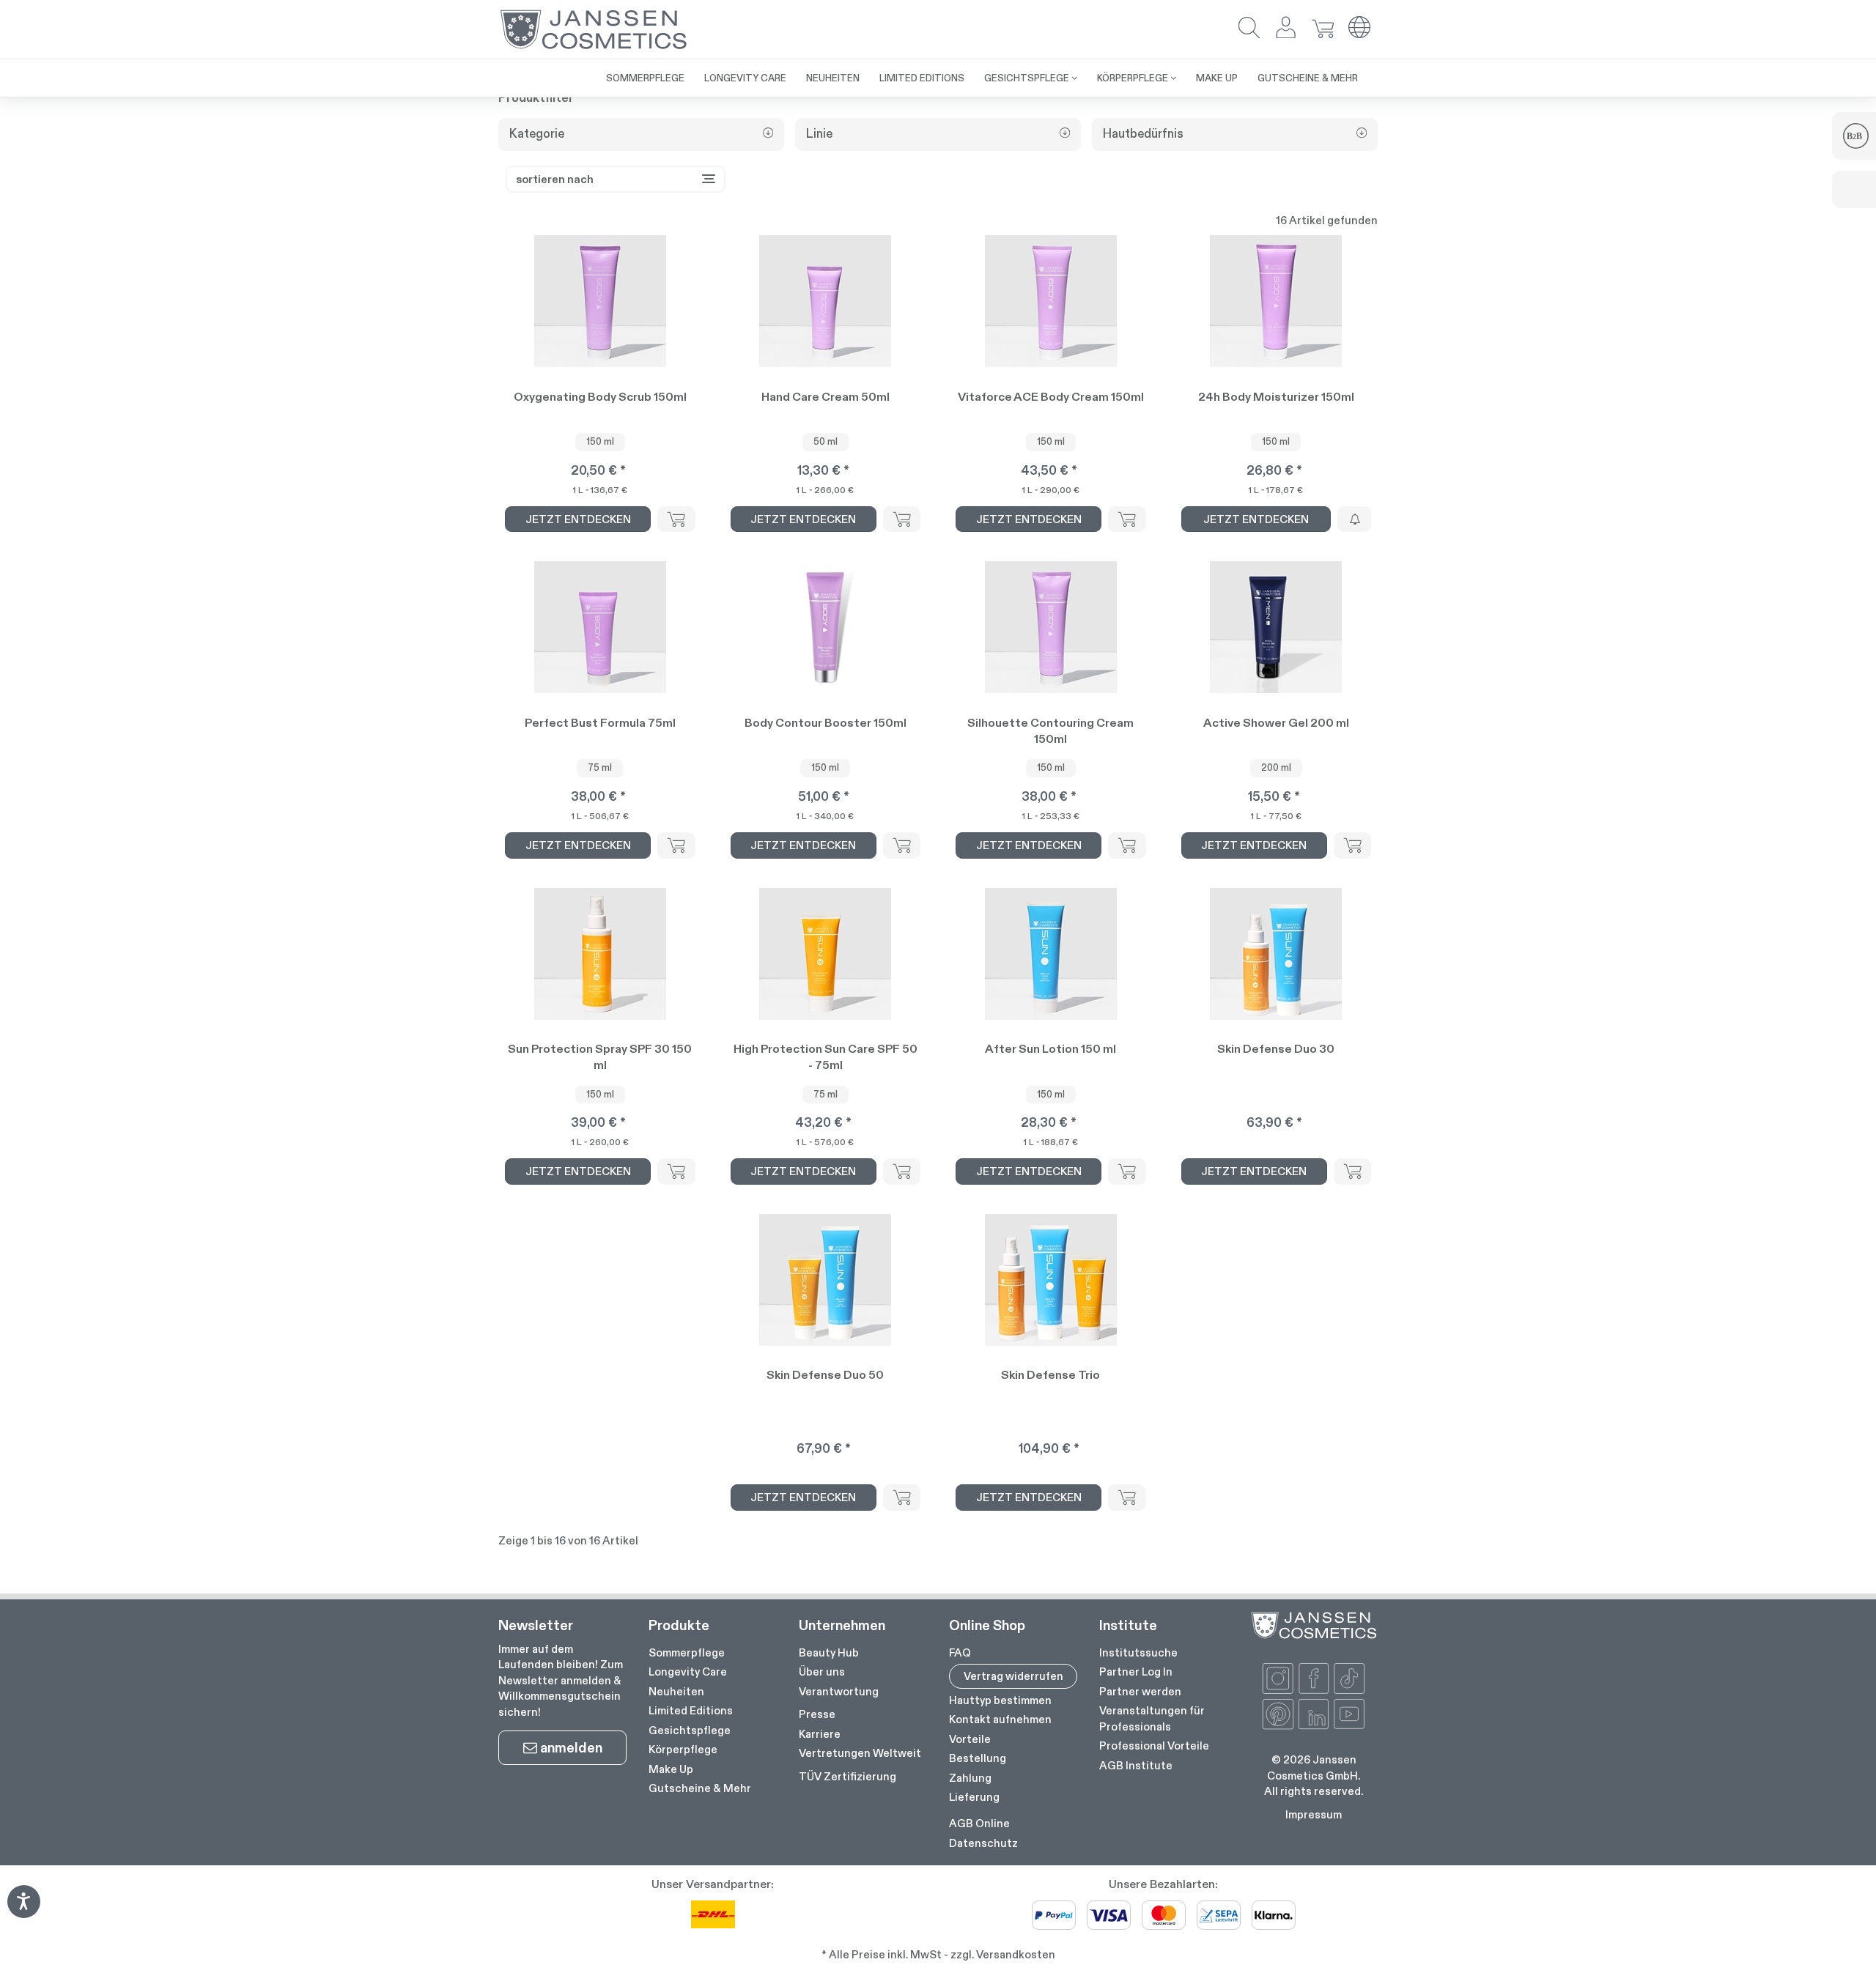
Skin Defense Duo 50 (825, 1375)
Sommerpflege (687, 1652)
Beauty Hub (829, 1652)
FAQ (960, 1652)
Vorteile (970, 1739)
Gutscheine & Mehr (700, 1788)
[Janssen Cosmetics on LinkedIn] (1314, 1714)
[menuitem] (645, 78)
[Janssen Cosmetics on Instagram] (1278, 1678)
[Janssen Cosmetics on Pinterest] (1278, 1714)
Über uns (822, 1672)
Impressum (1314, 1814)
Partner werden (1140, 1691)
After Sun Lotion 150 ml (1050, 1049)
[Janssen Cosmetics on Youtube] (1349, 1714)
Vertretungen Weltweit (860, 1753)
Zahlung (970, 1778)
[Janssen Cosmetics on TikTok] (1349, 1678)
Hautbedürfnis (1143, 134)
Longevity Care (688, 1672)
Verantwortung (839, 1691)
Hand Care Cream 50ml (826, 397)
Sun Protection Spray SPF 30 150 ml (600, 1057)
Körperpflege (683, 1749)
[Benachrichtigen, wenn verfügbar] (1354, 519)
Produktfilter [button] (536, 98)
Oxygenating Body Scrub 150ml (600, 397)
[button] (1249, 29)
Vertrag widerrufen (1013, 1676)
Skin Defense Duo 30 (1276, 1049)
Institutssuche (1138, 1652)
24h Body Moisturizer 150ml (1276, 397)
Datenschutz (983, 1843)
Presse (817, 1714)
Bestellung (978, 1758)
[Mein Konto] (1286, 29)
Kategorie (537, 134)
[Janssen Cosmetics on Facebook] (1314, 1678)
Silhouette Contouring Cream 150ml (1050, 731)
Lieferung (974, 1797)
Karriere (820, 1734)
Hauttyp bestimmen (1000, 1700)
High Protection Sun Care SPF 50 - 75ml (826, 1057)
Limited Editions (691, 1710)
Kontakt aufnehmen (1000, 1719)
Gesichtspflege (690, 1730)
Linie (819, 134)
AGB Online (979, 1823)
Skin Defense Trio (1050, 1375)
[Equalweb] (23, 1913)
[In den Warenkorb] (676, 519)
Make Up (671, 1769)
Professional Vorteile (1154, 1746)
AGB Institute (1136, 1765)
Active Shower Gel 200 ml (1276, 723)
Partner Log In (1136, 1672)
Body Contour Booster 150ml (826, 723)
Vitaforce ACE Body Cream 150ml (1051, 397)
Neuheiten (676, 1691)
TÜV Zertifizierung (847, 1776)
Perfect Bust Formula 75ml (600, 723)
